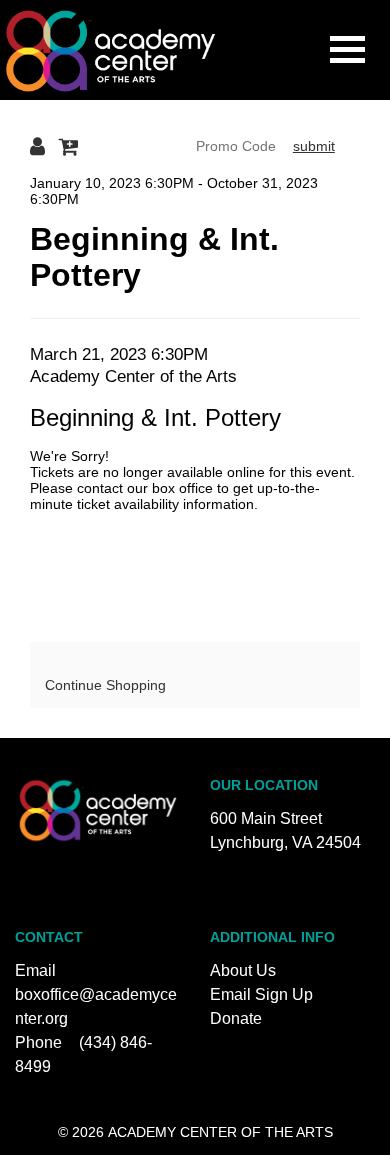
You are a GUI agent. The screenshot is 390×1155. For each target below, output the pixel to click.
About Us (243, 970)
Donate (236, 1018)
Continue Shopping (105, 685)
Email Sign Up (261, 994)
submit (314, 146)
